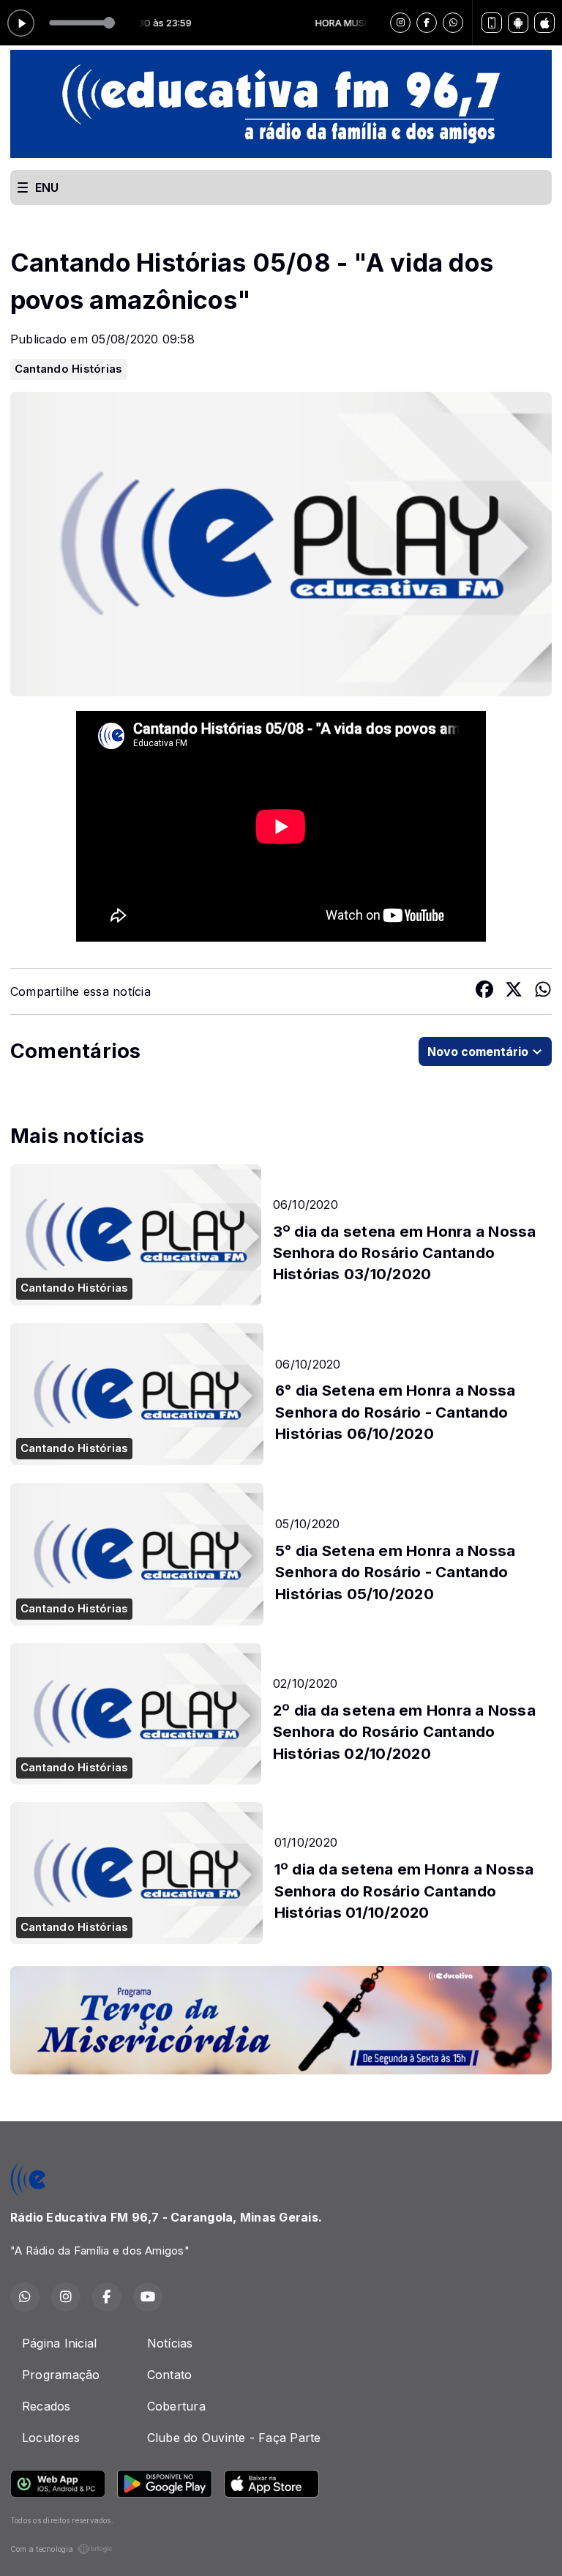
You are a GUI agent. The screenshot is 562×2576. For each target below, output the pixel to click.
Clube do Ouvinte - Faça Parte (234, 2438)
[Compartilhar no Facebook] (484, 991)
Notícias (170, 2343)
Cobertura (176, 2406)
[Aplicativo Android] (518, 23)
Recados (46, 2406)
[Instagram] (400, 23)
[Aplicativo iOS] (544, 23)
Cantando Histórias (68, 369)
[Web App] (492, 23)
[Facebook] (427, 23)
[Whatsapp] (453, 23)
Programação (61, 2375)
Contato (170, 2375)
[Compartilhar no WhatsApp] (543, 991)
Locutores (51, 2438)
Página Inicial (59, 2343)
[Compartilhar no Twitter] (514, 991)
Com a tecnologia (42, 2549)
